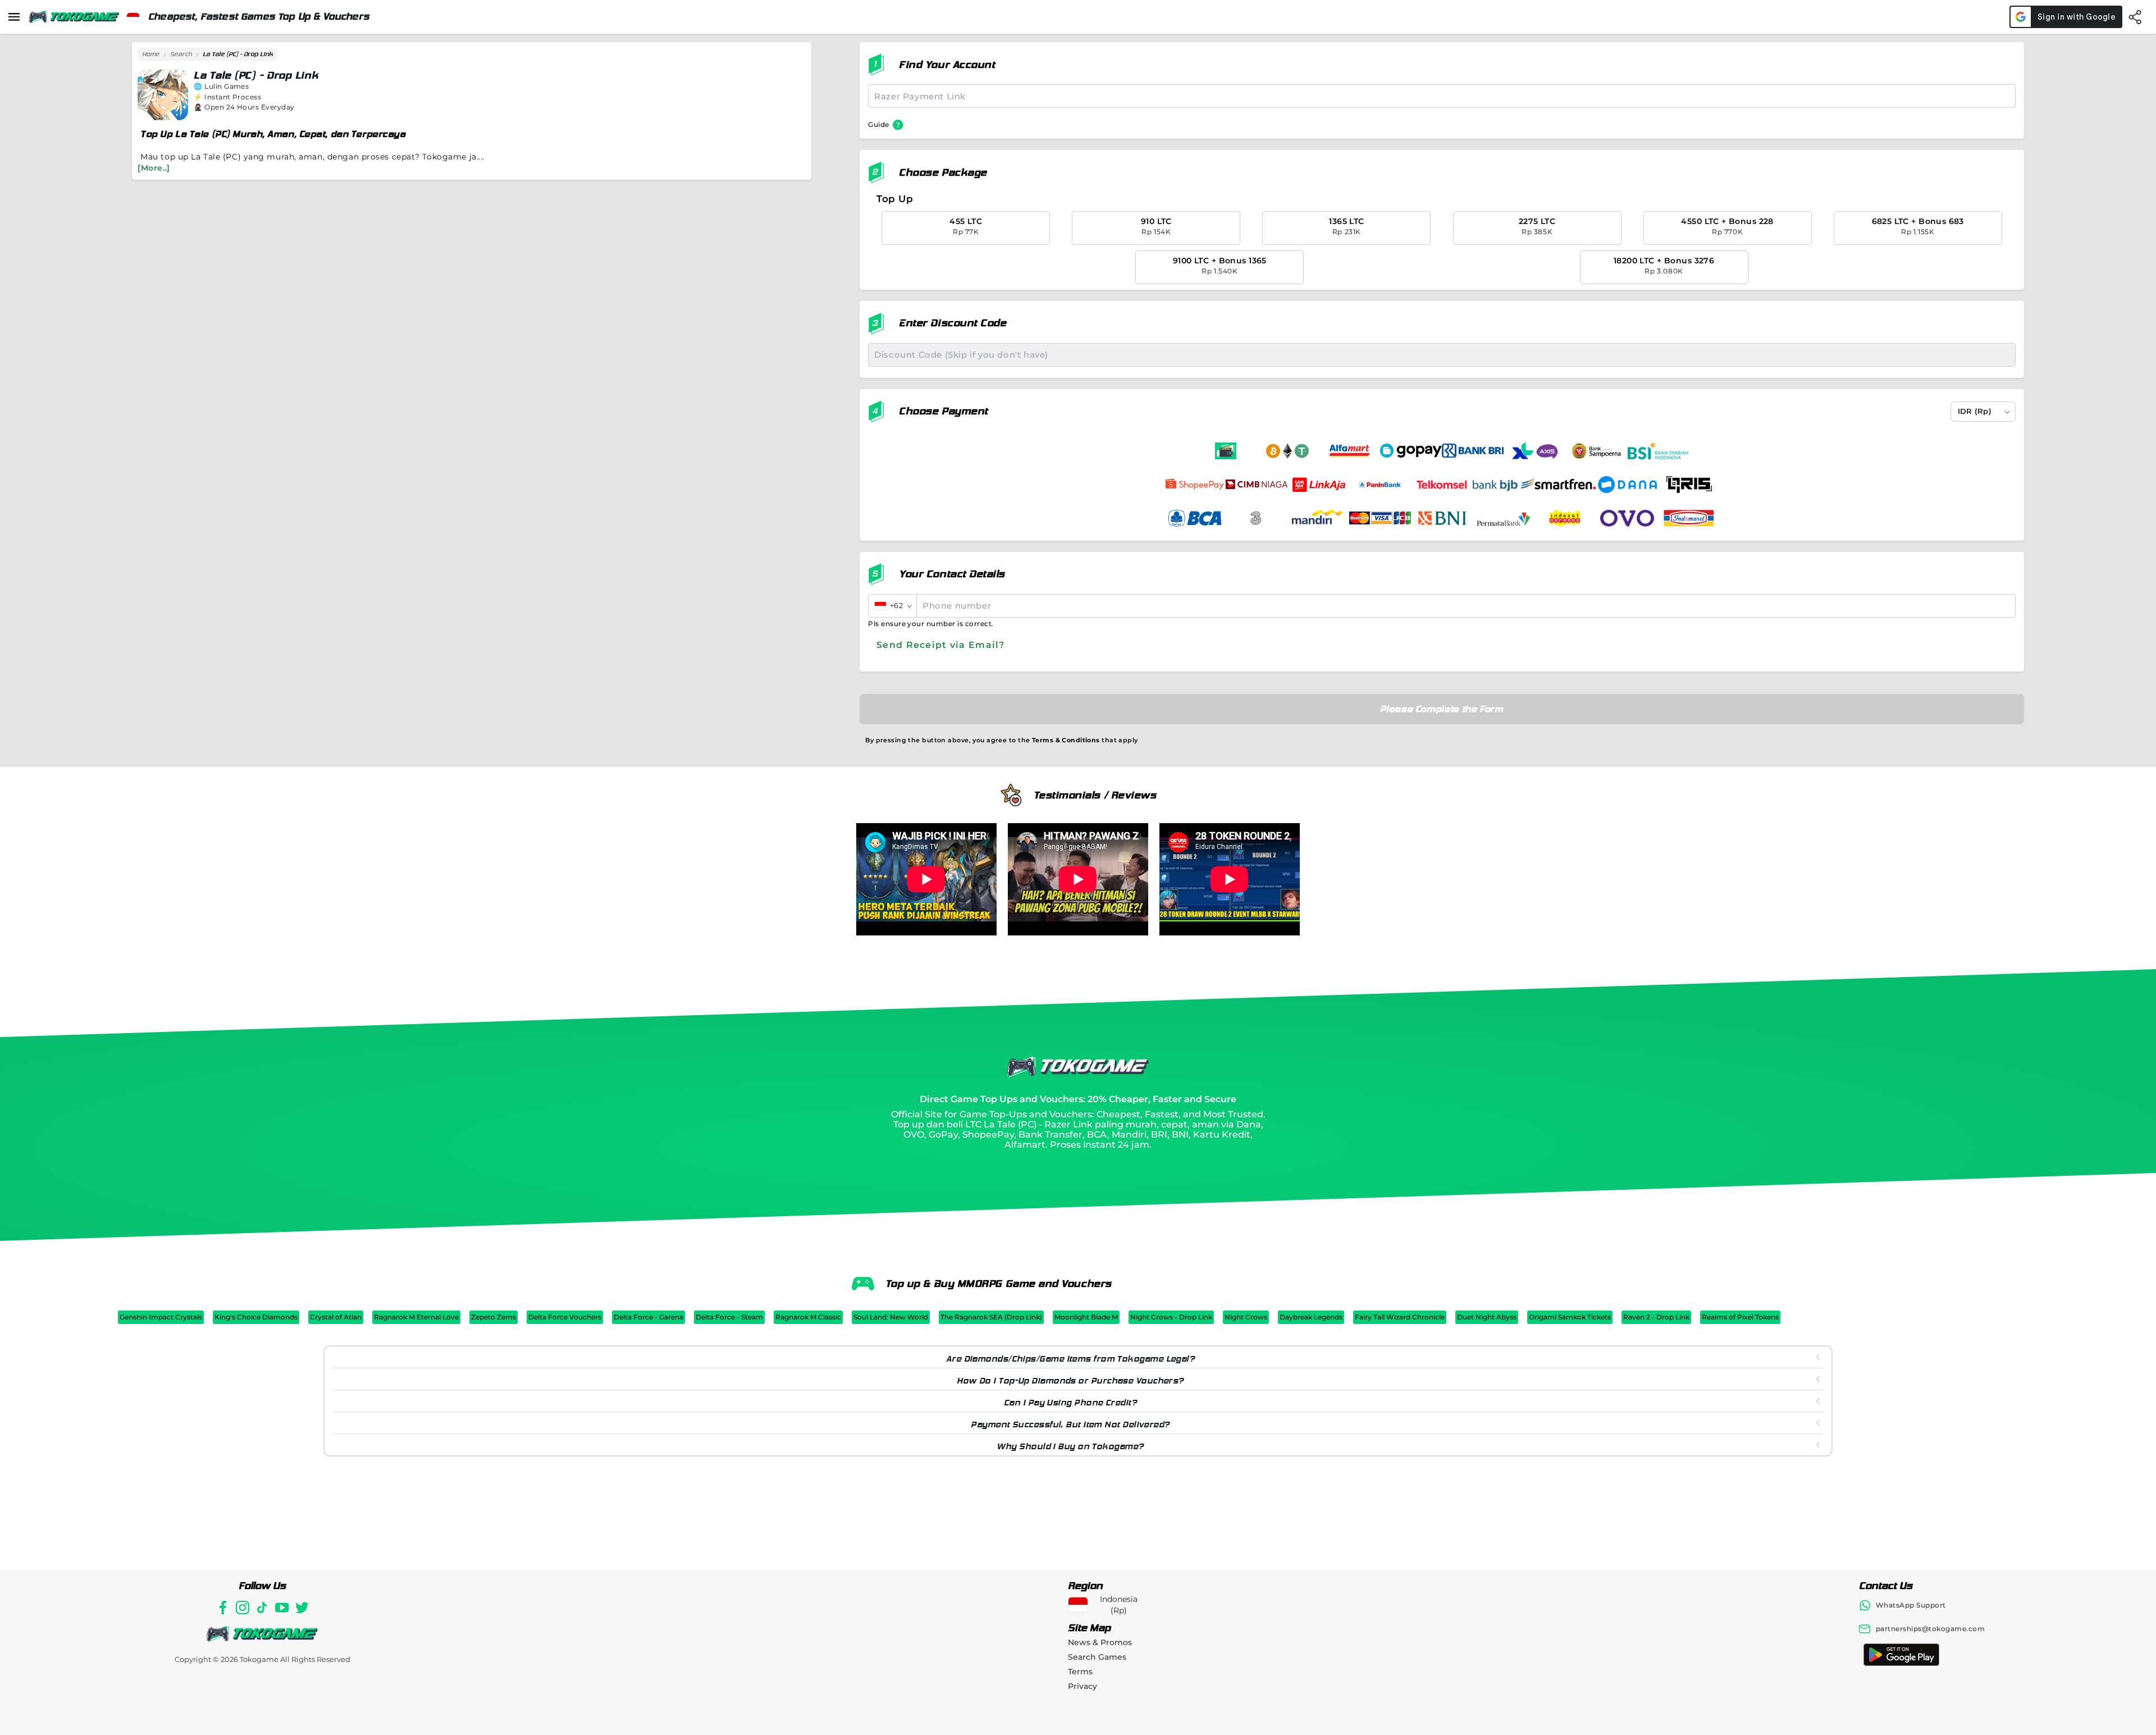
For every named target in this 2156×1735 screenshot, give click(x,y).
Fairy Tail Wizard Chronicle (1400, 1317)
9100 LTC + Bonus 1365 (1220, 265)
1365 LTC (1346, 226)
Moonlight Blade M (1086, 1317)
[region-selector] (133, 17)
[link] (151, 54)
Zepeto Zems (494, 1317)
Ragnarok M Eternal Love (416, 1317)
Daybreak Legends (1311, 1317)
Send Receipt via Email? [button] (940, 645)
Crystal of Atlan (336, 1317)
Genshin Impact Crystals (161, 1317)
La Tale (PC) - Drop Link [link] (238, 54)
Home (151, 54)
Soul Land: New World (891, 1317)
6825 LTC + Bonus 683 (1918, 226)
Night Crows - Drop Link (1171, 1317)
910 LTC (1156, 226)
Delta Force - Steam (729, 1317)
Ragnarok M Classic (808, 1317)
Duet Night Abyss (1487, 1317)
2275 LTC (1537, 226)
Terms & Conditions (1066, 740)
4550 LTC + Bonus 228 (1727, 226)
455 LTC (966, 226)
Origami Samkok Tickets (1570, 1317)
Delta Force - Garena (648, 1317)
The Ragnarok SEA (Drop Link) (991, 1317)
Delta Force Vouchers (565, 1317)
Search (181, 54)
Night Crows (1246, 1317)
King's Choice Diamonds (256, 1317)
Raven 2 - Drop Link (1656, 1317)
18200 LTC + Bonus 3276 (1664, 265)
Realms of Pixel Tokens (1740, 1317)
